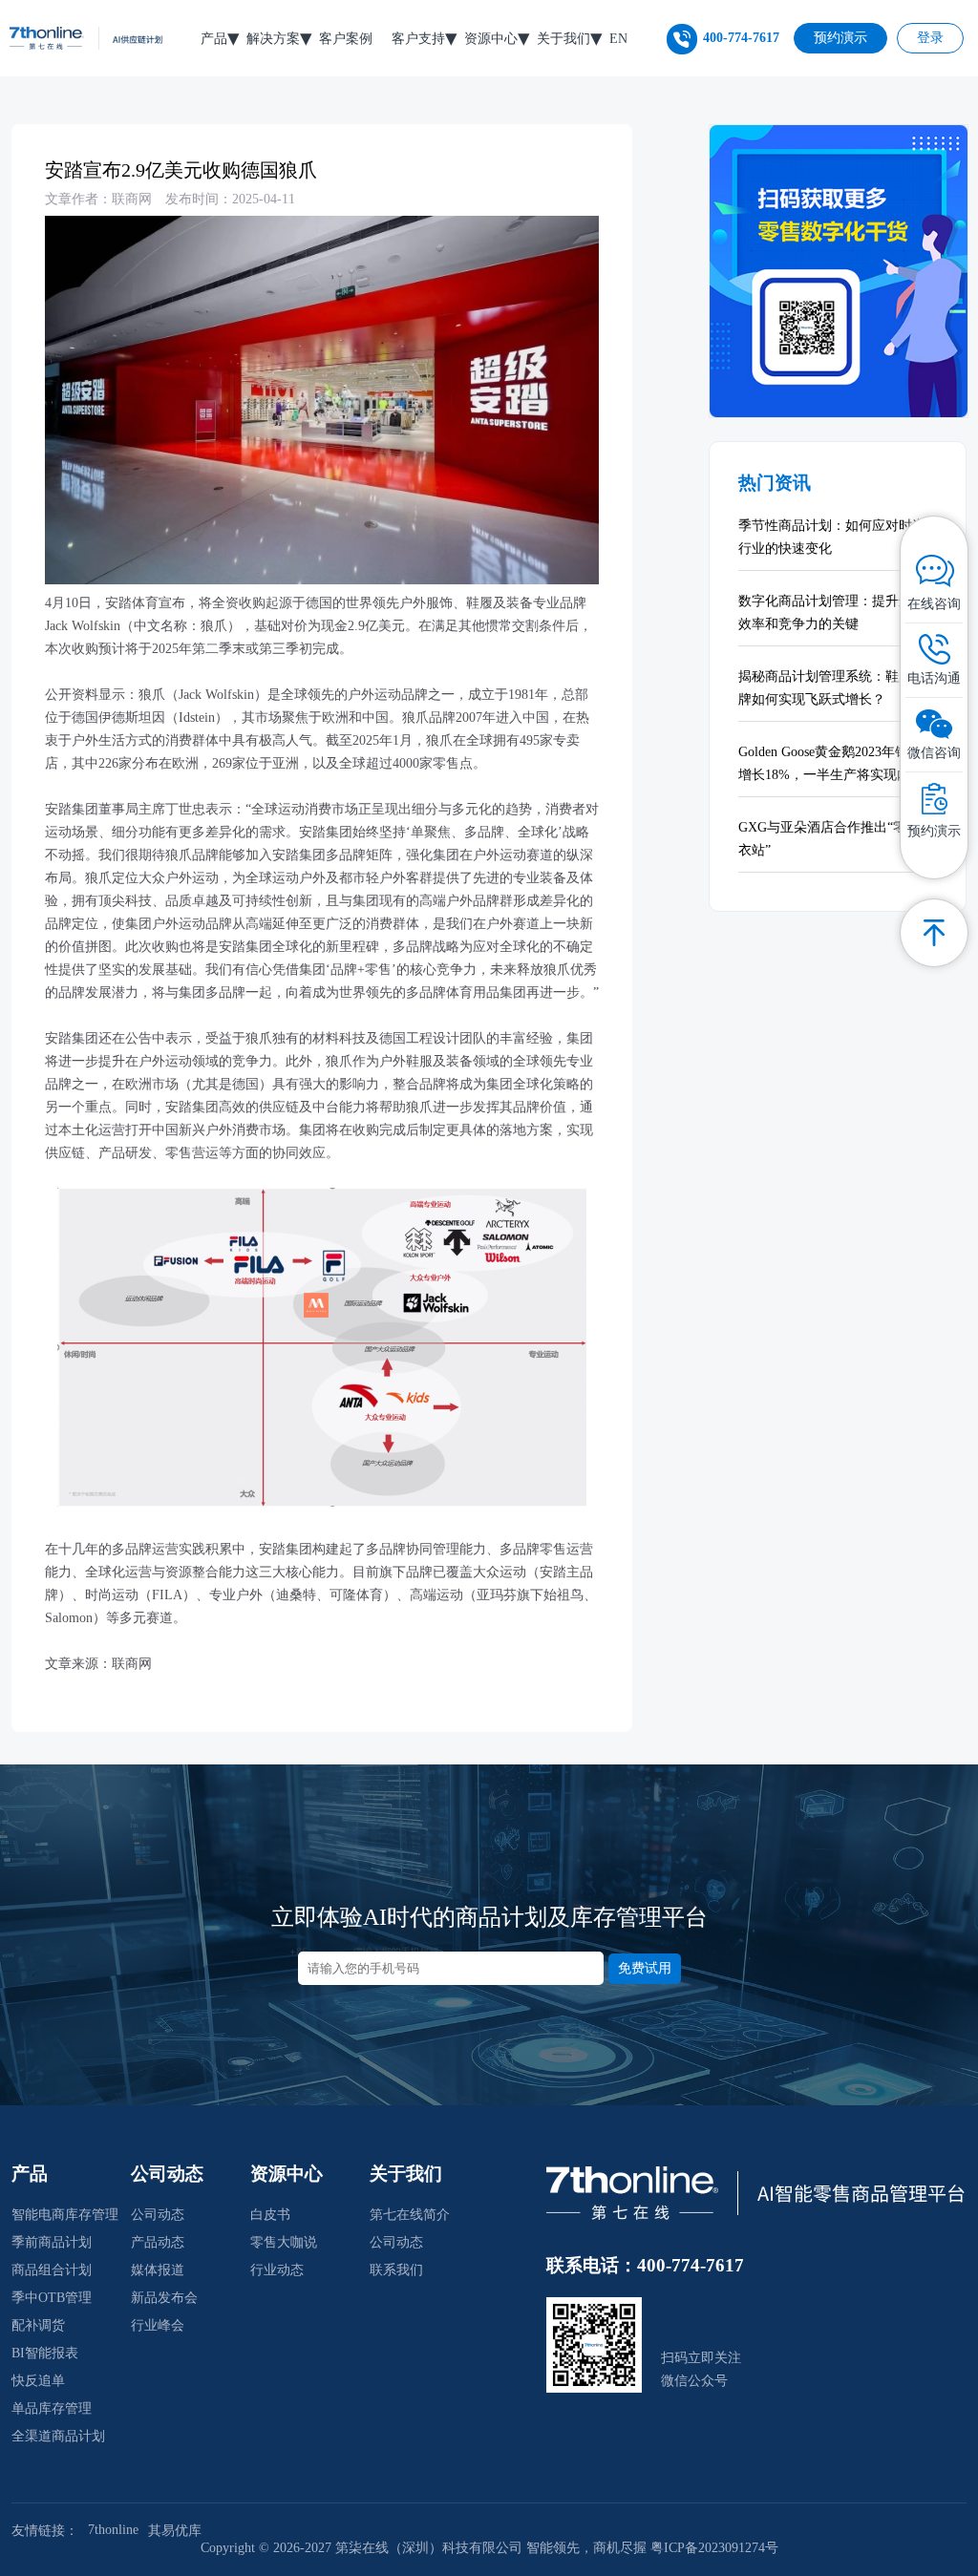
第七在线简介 (410, 2215)
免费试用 (645, 1968)
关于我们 (563, 39)
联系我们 (396, 2270)
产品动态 (158, 2242)
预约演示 (840, 38)
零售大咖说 (284, 2242)
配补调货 (38, 2325)
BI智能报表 (45, 2353)
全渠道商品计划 (58, 2436)
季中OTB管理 (52, 2298)
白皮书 (270, 2215)
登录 (930, 38)
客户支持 (418, 39)
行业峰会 (158, 2325)
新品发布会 (164, 2298)
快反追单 (38, 2381)
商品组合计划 (52, 2270)
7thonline (113, 2530)
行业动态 (277, 2270)
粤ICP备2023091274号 (714, 2548)
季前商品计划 (52, 2242)
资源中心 (491, 39)
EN (618, 39)
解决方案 (273, 39)
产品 (214, 39)
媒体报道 (158, 2270)
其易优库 (175, 2531)
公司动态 (158, 2215)
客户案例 (346, 39)
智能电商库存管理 (65, 2215)
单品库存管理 (52, 2408)
